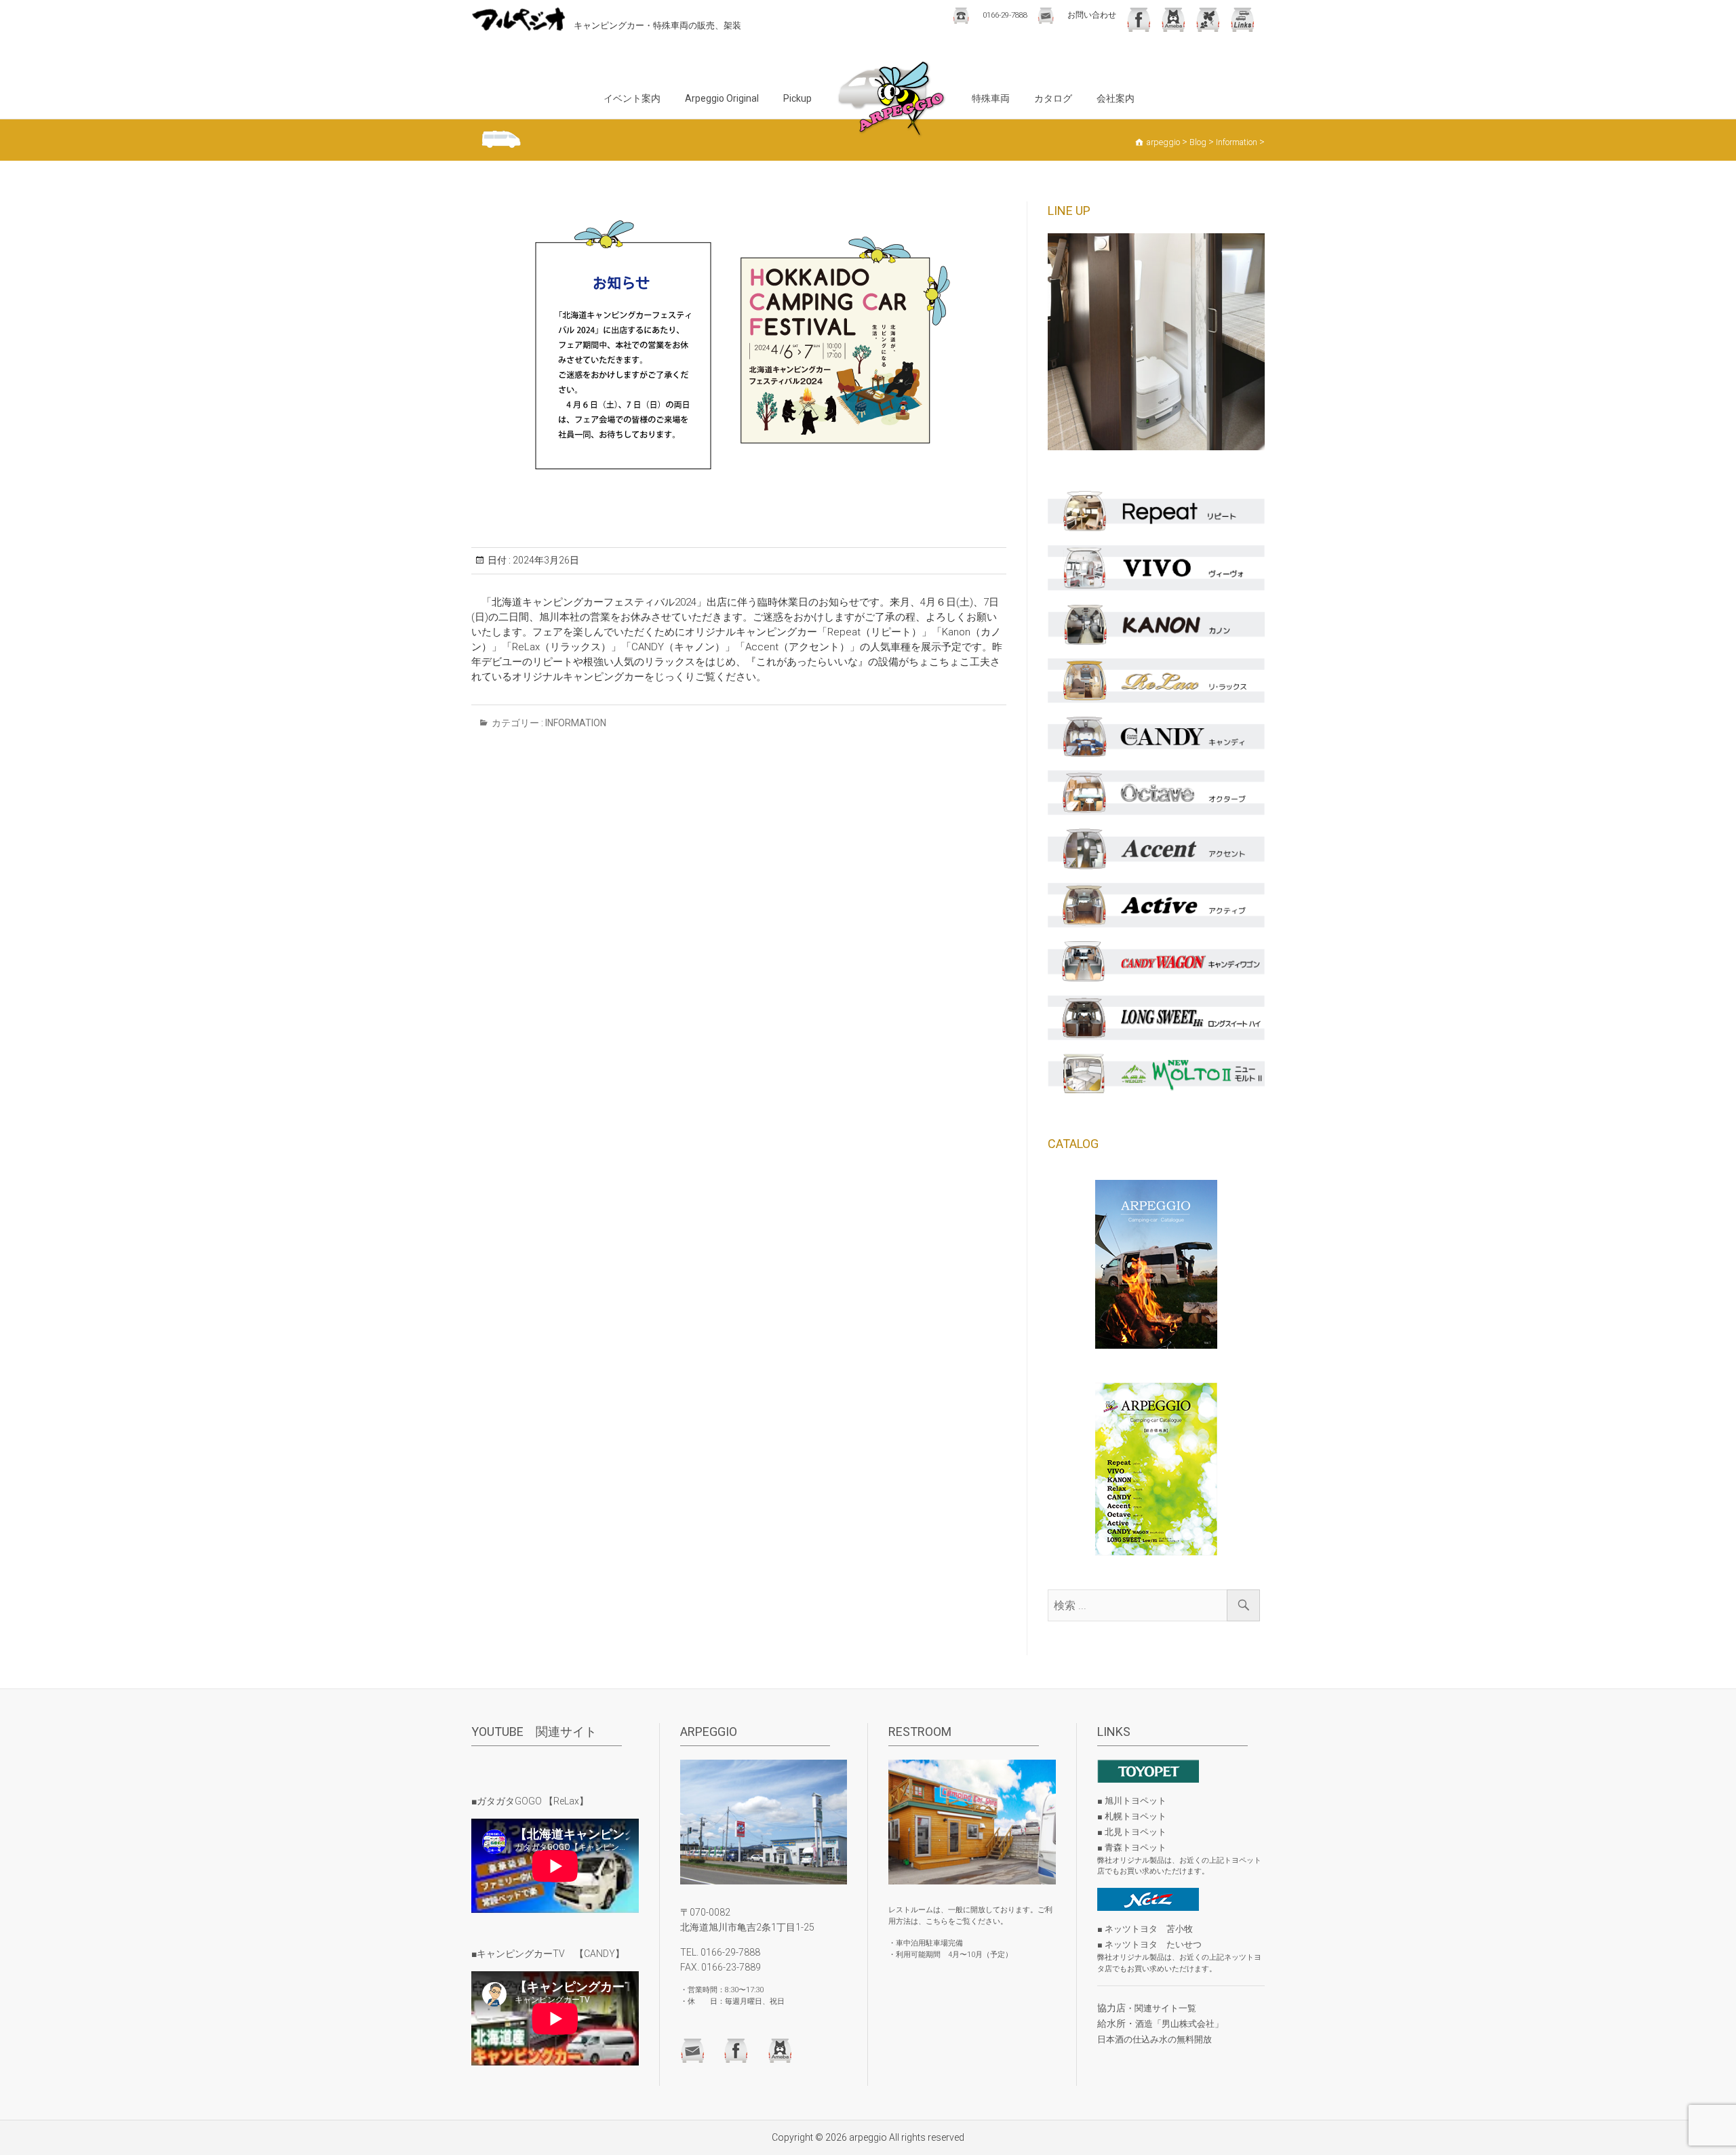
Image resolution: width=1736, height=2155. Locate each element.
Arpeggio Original (722, 98)
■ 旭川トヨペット (1132, 1801)
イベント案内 (632, 98)
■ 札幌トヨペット (1132, 1816)
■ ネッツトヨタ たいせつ (1149, 1944)
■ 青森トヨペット (1132, 1847)
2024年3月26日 (545, 560)
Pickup (797, 98)
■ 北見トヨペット (1132, 1832)
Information (576, 723)
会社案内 (1116, 98)
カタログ (1053, 98)
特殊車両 (991, 98)
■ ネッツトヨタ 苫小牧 (1145, 1929)
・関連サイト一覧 (1161, 2008)
